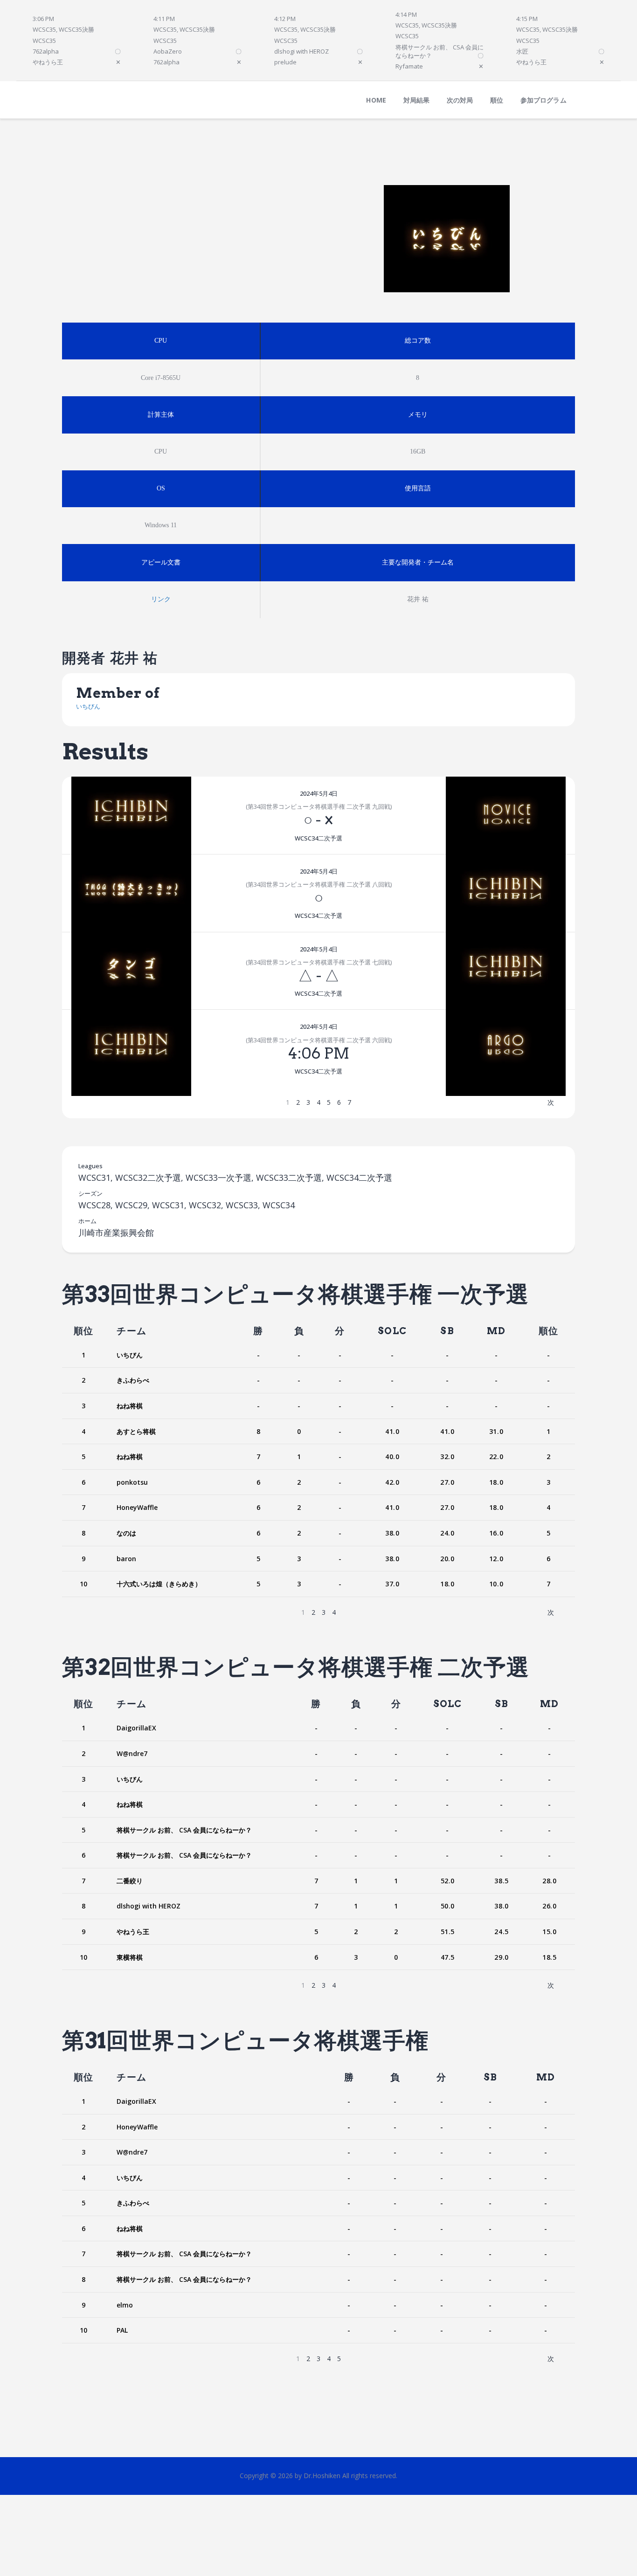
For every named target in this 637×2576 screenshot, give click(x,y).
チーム (132, 1331)
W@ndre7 (132, 1753)
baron (126, 1559)
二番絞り (130, 1881)
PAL (122, 2330)
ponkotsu (132, 1482)
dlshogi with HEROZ (149, 1906)
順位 (83, 1331)
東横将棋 (130, 1957)
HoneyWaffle (137, 1507)
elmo (125, 2305)
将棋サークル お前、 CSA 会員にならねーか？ (184, 1830)
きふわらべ (133, 1380)
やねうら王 (133, 1932)
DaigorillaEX (136, 1728)
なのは (126, 1533)
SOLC (392, 1331)
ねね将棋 (130, 1406)
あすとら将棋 (136, 1431)
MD (496, 1331)
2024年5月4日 (319, 793)
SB (447, 1331)
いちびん (88, 706)
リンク (161, 599)
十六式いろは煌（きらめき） (159, 1584)
